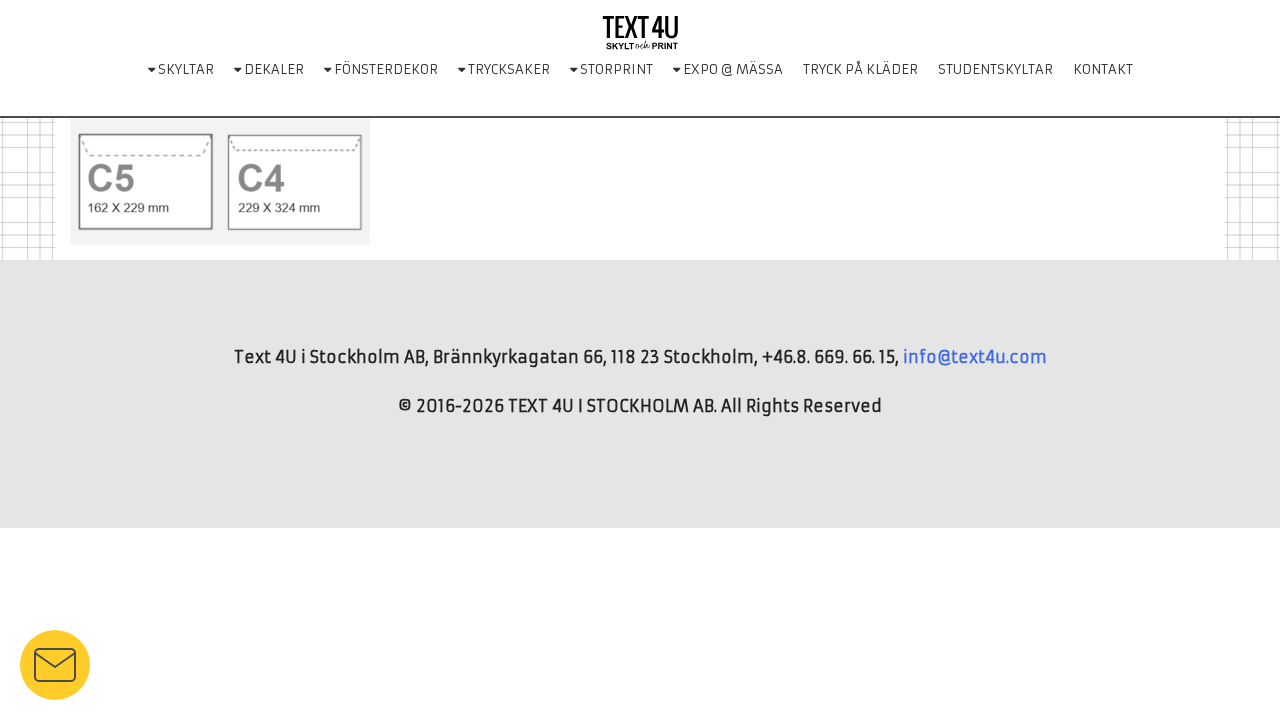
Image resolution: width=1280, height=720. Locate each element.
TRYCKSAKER (507, 69)
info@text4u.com (975, 357)
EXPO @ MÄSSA (731, 69)
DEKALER (272, 69)
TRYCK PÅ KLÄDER (860, 69)
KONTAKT (1103, 69)
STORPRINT (615, 69)
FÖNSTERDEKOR (384, 69)
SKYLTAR (184, 69)
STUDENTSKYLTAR (995, 69)
